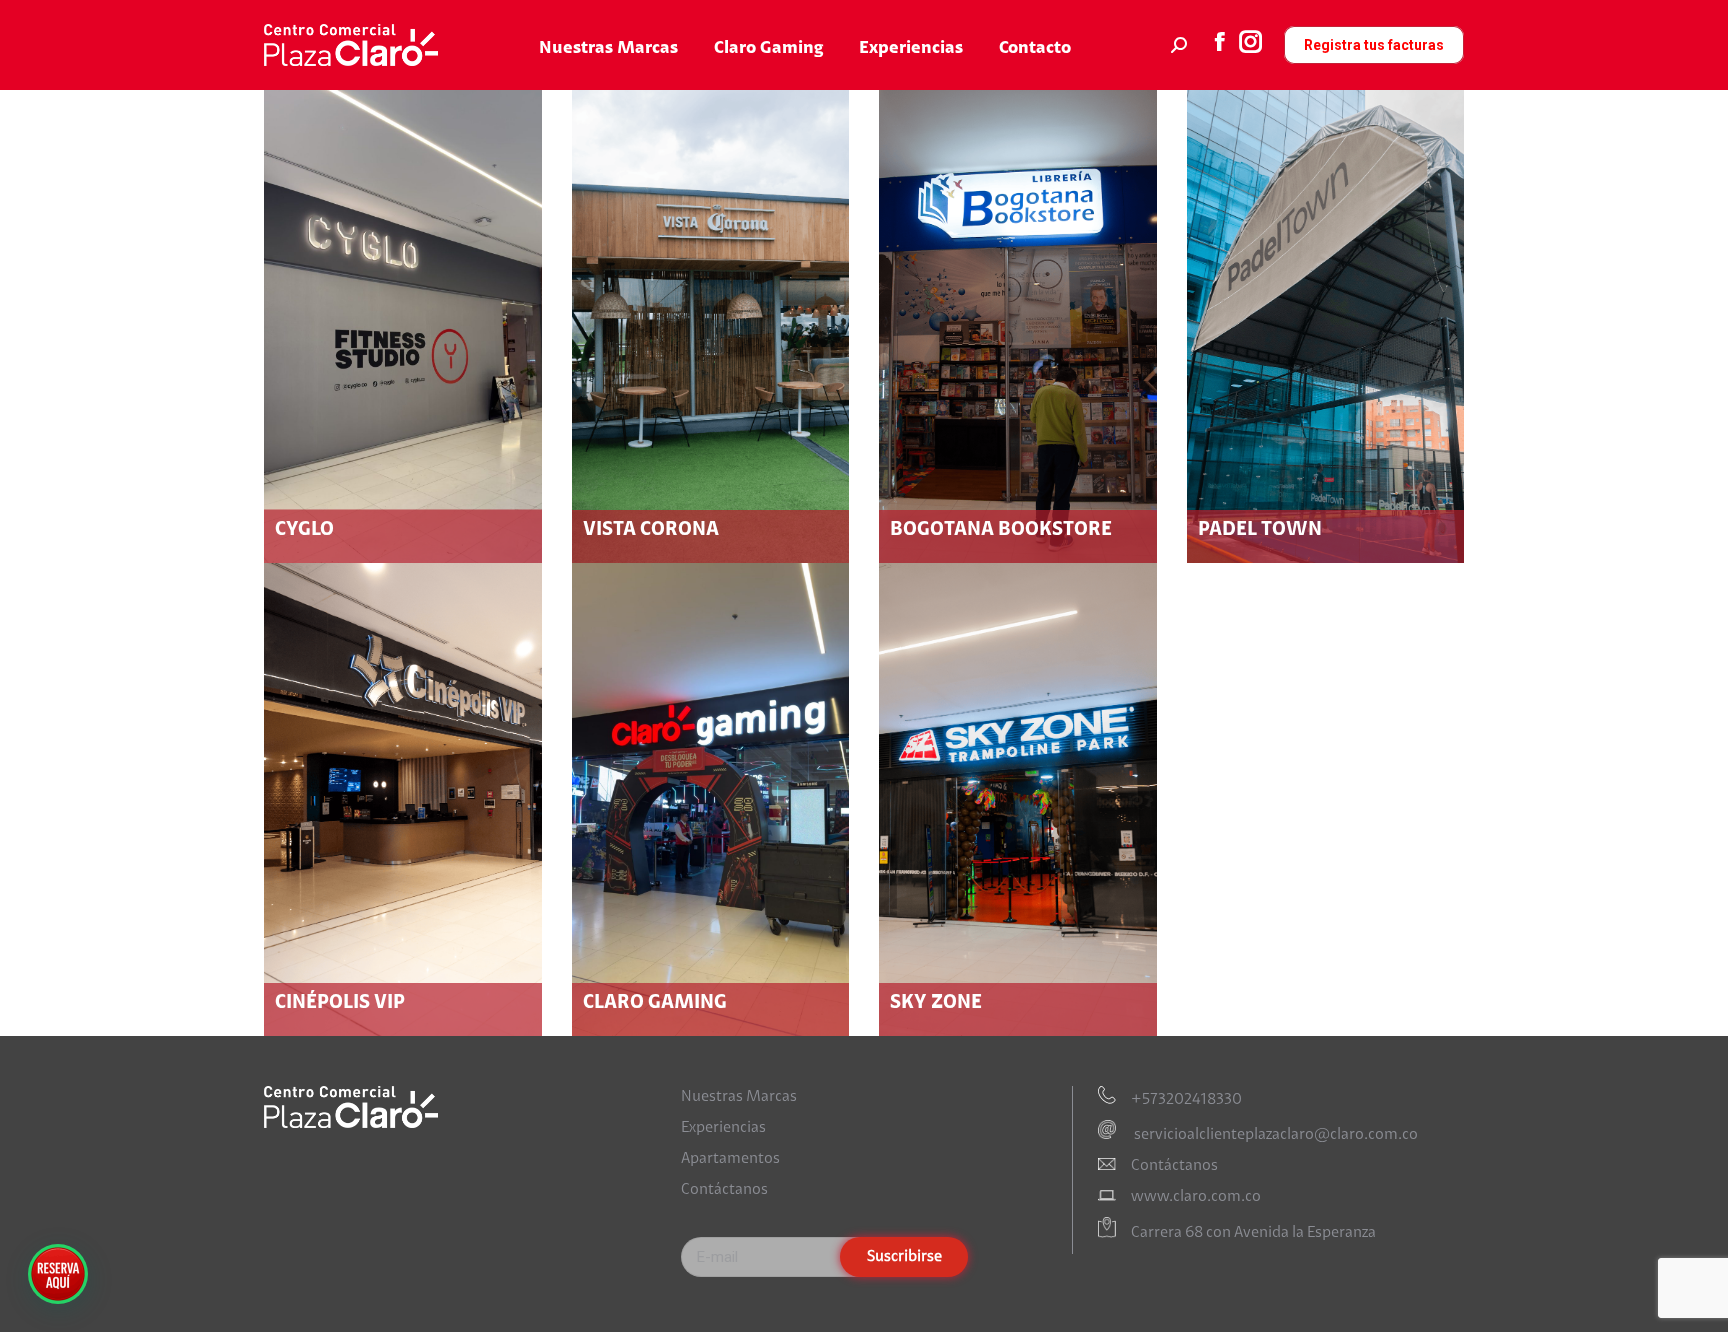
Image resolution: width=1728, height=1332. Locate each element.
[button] (58, 1274)
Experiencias (723, 1128)
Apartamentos (730, 1159)
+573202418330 (1186, 1100)
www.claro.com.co (1196, 1197)
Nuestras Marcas (739, 1097)
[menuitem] (608, 48)
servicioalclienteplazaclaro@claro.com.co (1274, 1135)
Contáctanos (724, 1190)
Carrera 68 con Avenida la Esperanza (1253, 1234)
